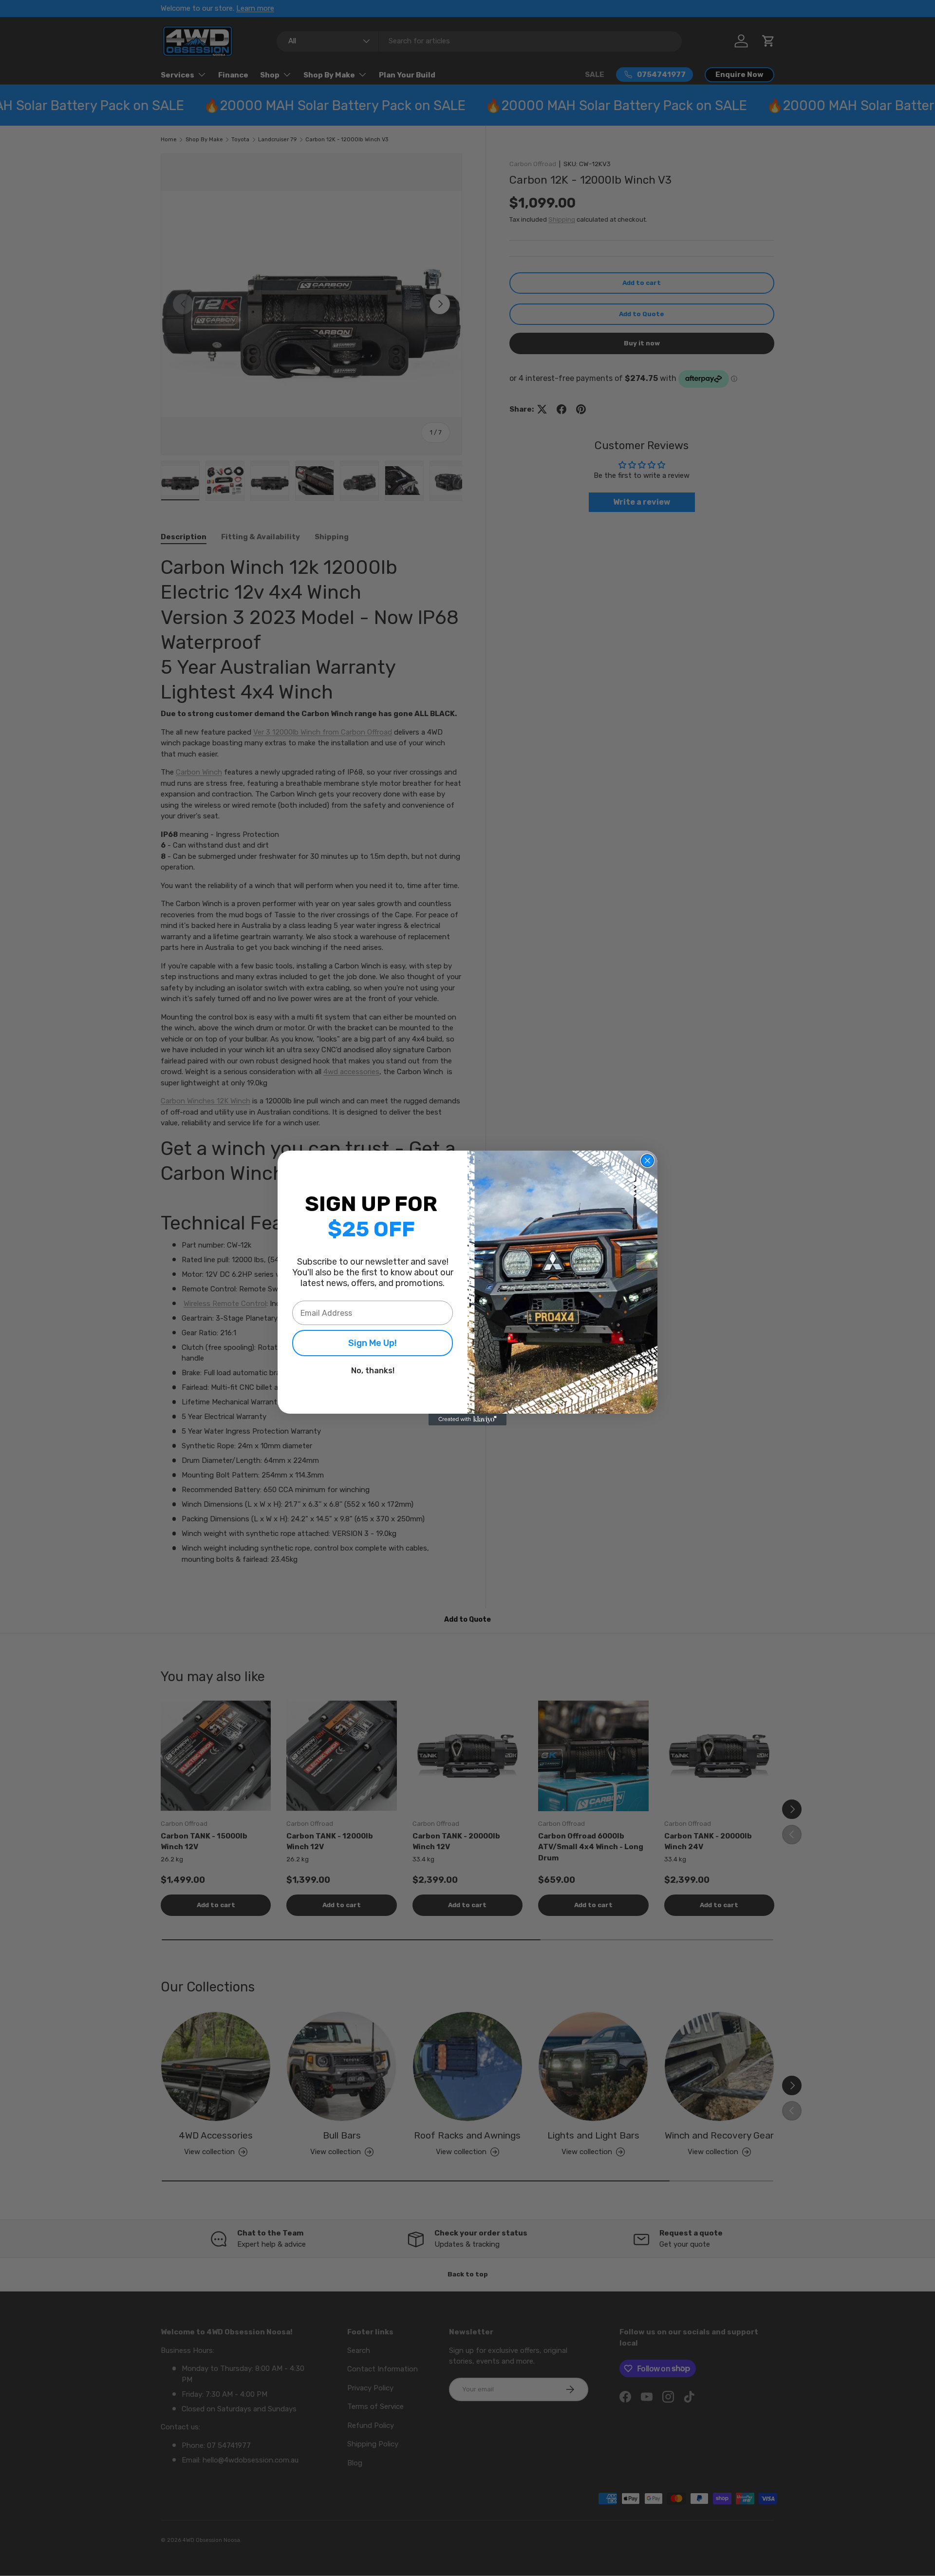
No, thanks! (373, 1371)
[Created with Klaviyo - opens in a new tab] (467, 1420)
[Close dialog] (647, 1161)
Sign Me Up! (373, 1343)
